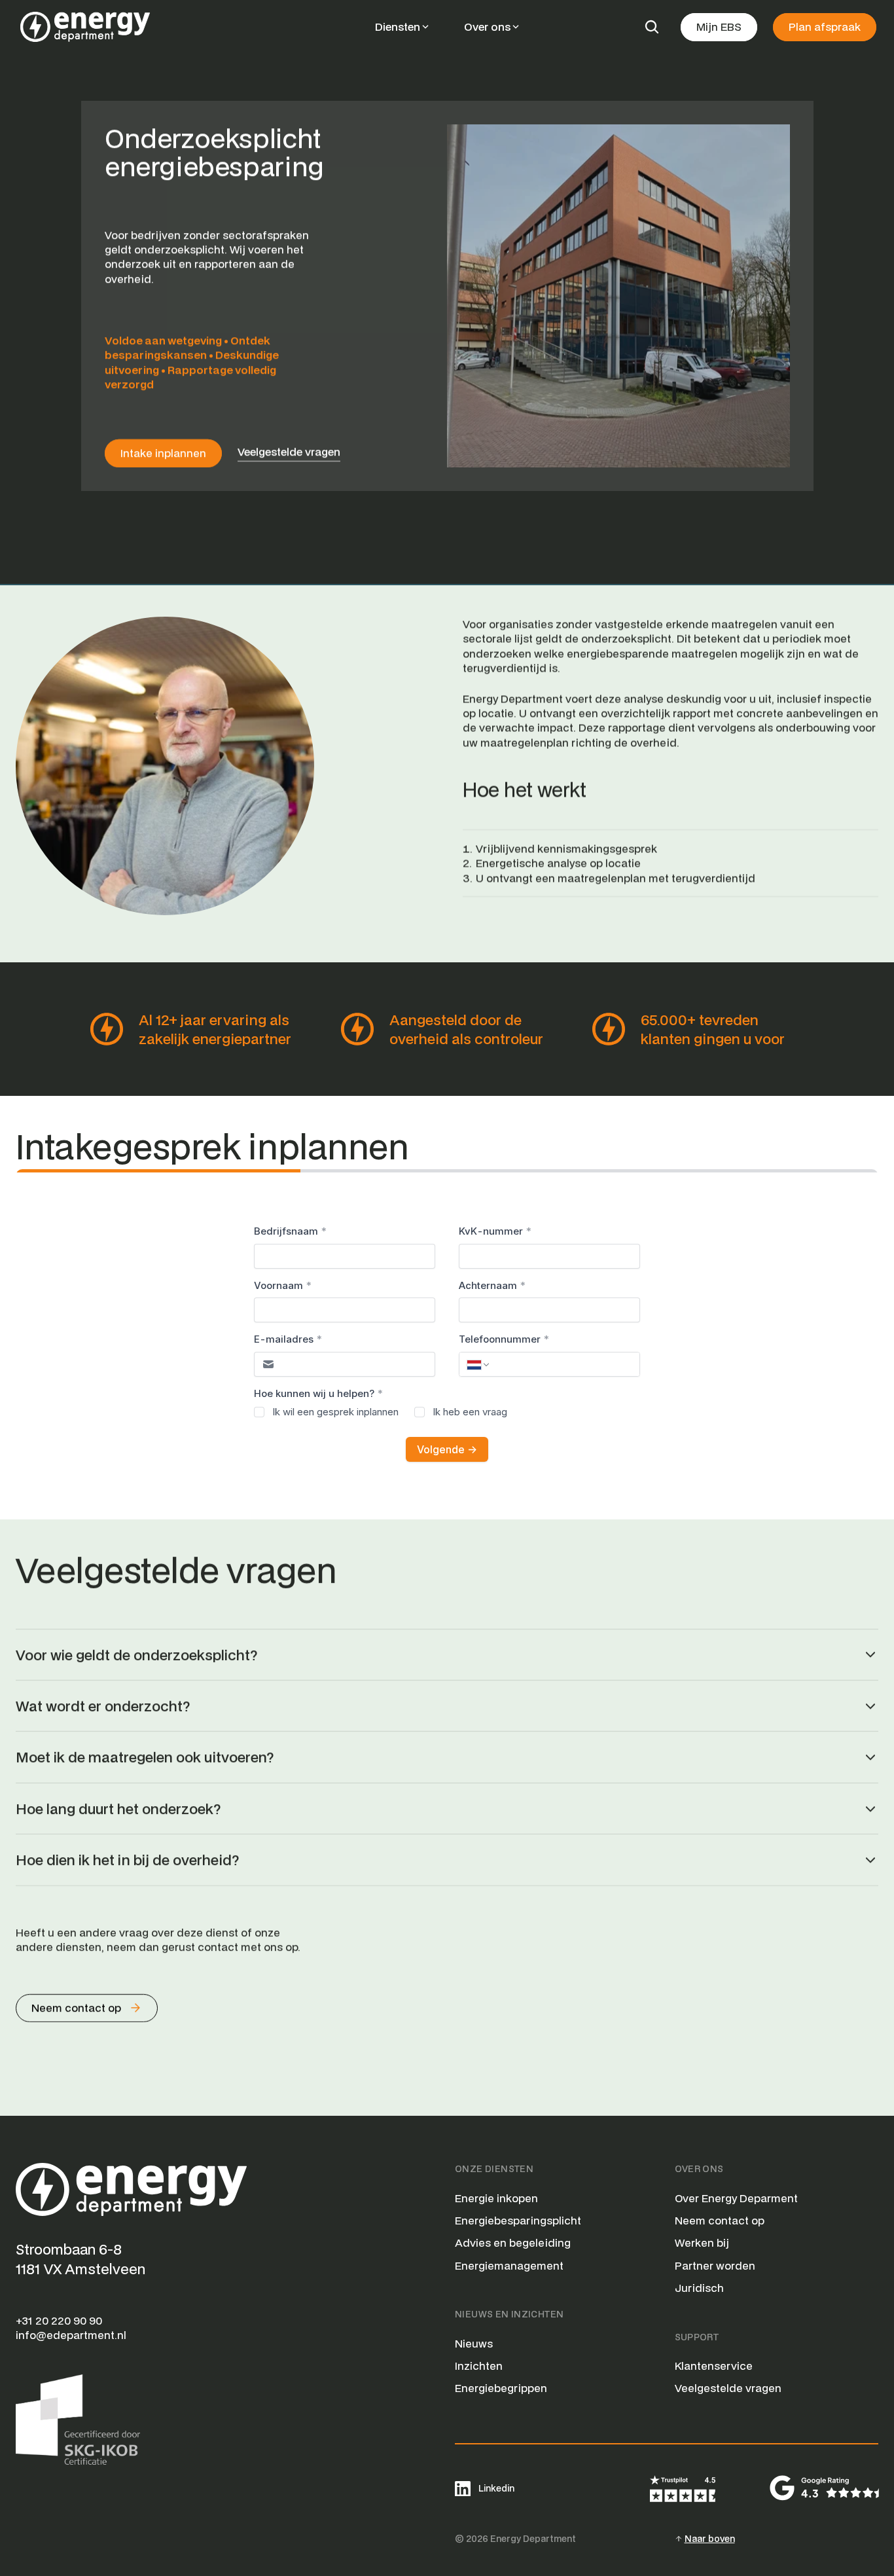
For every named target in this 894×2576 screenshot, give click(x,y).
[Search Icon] (652, 27)
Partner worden (715, 2265)
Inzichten (479, 2366)
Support (697, 2337)
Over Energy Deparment (736, 2198)
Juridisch (699, 2288)
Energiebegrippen (501, 2388)
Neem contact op (720, 2220)
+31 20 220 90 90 (59, 2320)
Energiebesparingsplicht (518, 2220)
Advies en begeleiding (513, 2242)
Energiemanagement (509, 2265)
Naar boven (710, 2539)
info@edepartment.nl (71, 2335)
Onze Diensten (494, 2169)
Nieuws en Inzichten (509, 2314)
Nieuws (474, 2343)
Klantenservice (714, 2366)
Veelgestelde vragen (728, 2388)
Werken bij (702, 2242)
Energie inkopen (496, 2198)
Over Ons (699, 2169)
